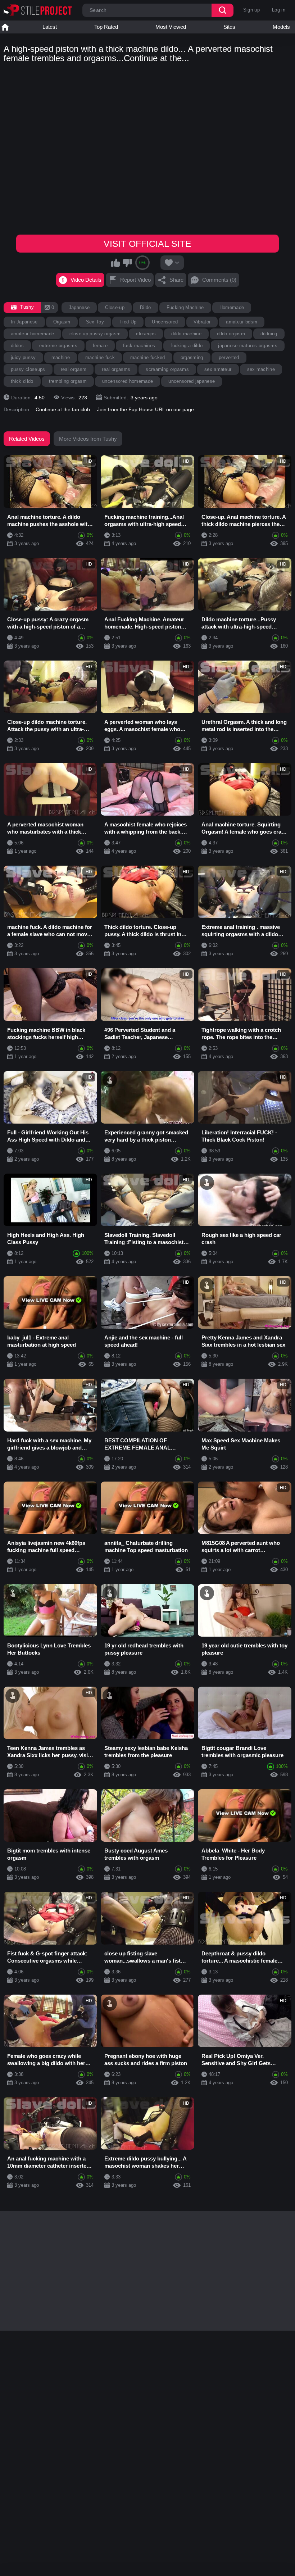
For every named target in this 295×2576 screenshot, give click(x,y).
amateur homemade (32, 334)
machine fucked (148, 357)
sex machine (261, 369)
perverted (229, 357)
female (100, 346)
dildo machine (186, 334)
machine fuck (100, 357)
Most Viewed (171, 27)
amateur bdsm (242, 322)
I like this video (116, 263)
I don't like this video (127, 263)
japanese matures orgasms (248, 346)
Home (5, 27)
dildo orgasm (231, 334)
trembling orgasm (68, 381)
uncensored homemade (128, 381)
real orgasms (116, 369)
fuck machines (139, 346)
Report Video (135, 280)
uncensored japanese (192, 381)
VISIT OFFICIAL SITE (147, 244)
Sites (229, 27)
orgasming (192, 357)
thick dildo (22, 381)
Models (281, 27)
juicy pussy (23, 357)
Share (176, 280)
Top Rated (106, 27)
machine (61, 357)
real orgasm (74, 369)
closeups (146, 334)
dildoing (269, 334)
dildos (17, 346)
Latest (50, 27)
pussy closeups (28, 369)
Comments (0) (219, 280)
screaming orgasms (167, 369)
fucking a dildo (187, 346)
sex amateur (218, 369)
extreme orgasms (58, 346)
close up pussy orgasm (95, 334)
